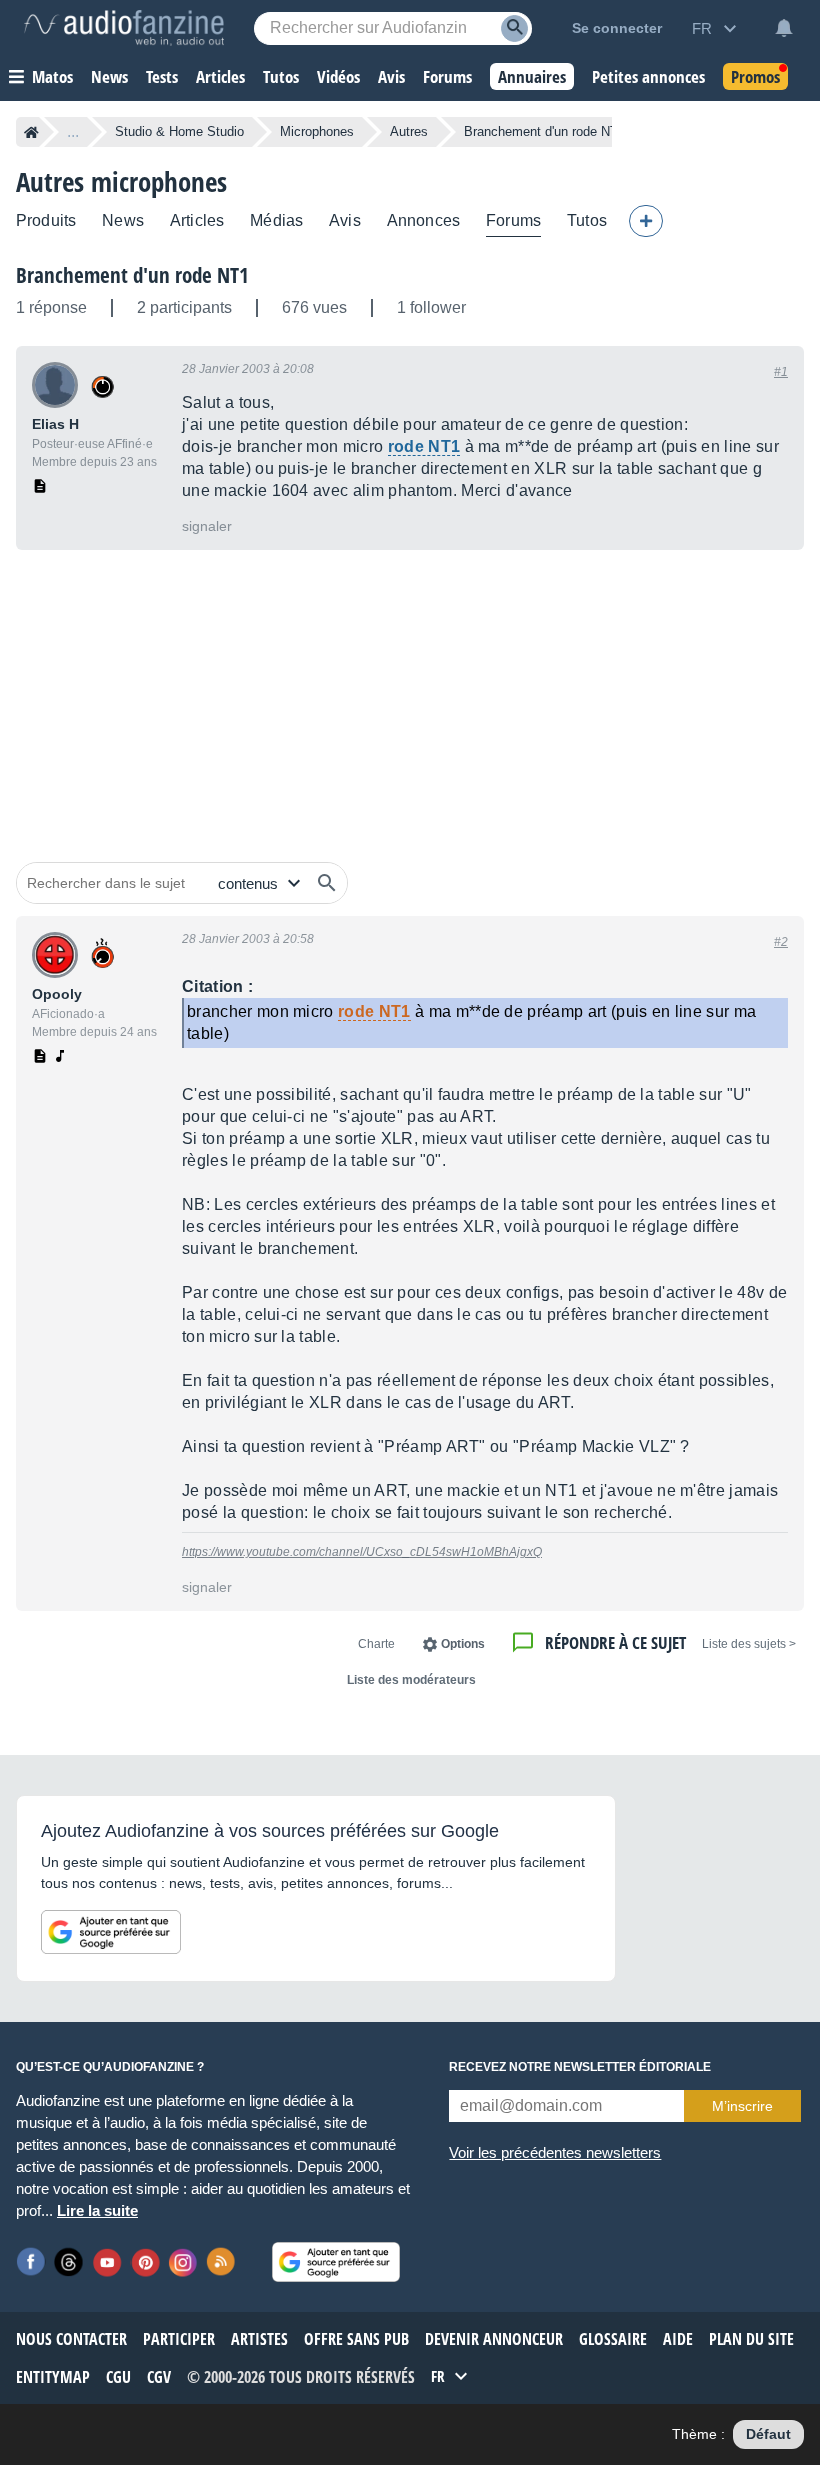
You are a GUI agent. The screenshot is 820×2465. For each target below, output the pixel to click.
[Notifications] (784, 28)
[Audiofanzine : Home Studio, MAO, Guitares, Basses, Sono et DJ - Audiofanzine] (124, 28)
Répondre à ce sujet (615, 1642)
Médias (276, 220)
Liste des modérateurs (411, 1680)
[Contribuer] (646, 221)
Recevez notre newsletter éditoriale (580, 2067)
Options (463, 1644)
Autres (409, 131)
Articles (197, 220)
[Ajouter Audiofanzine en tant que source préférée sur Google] (111, 1932)
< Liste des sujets (749, 1644)
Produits (46, 220)
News (123, 220)
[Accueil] (31, 132)
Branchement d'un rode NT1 (132, 275)
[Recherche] (514, 28)
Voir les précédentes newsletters (555, 2152)
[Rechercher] (327, 883)
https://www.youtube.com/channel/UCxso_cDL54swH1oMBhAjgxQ (362, 1552)
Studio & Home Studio (179, 131)
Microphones (317, 131)
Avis (345, 220)
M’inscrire (742, 2106)
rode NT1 (424, 446)
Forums (513, 220)
